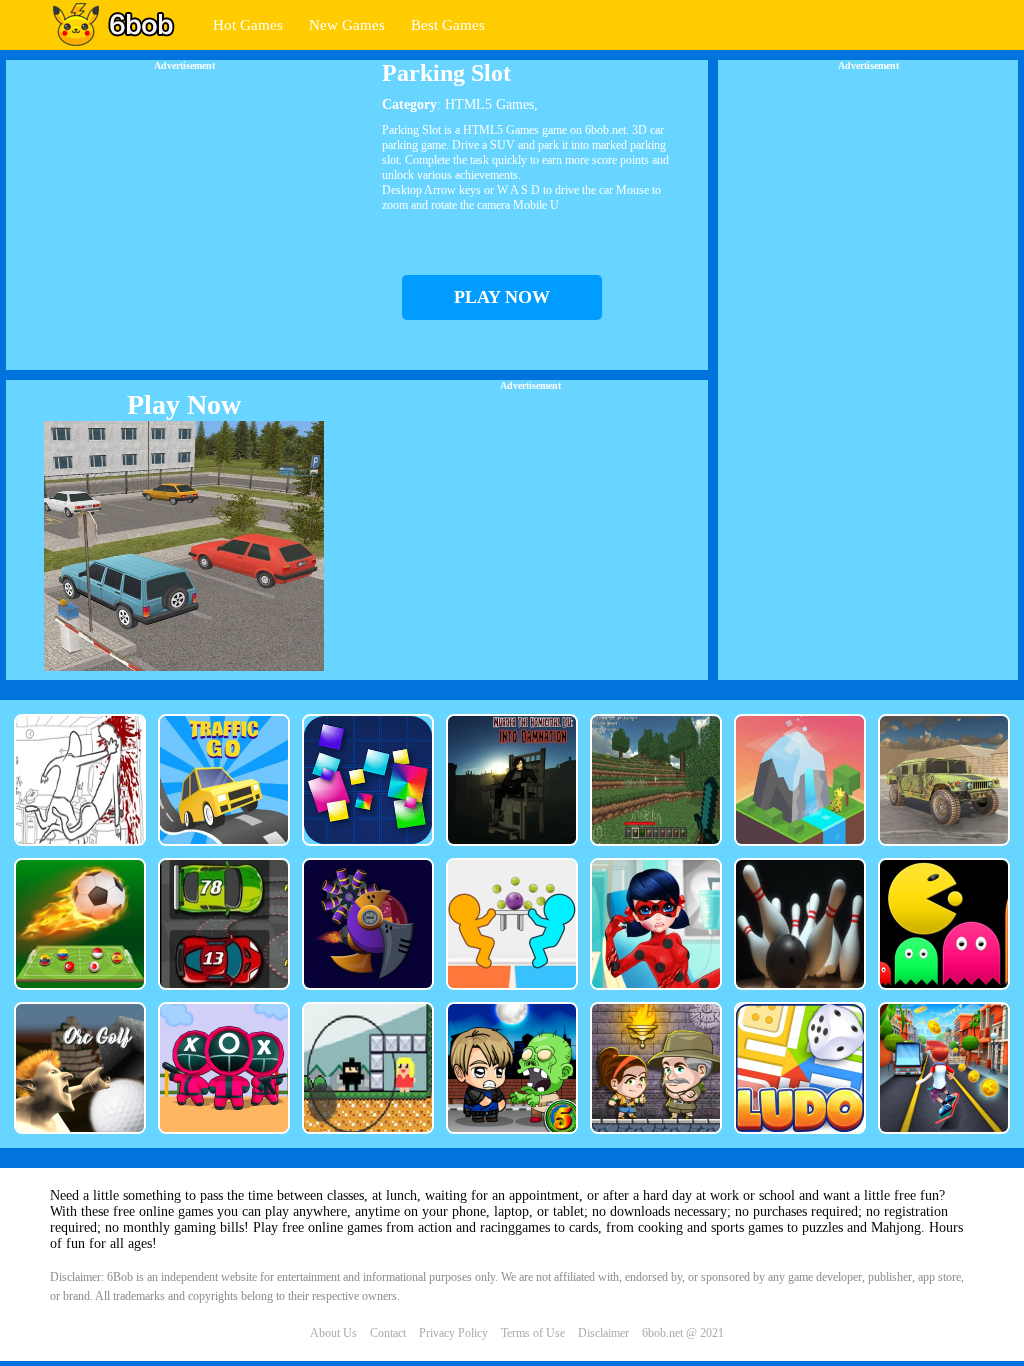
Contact (388, 1333)
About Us (333, 1333)
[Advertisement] (184, 211)
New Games (347, 25)
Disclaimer (603, 1333)
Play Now (184, 404)
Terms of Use (533, 1333)
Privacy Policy (453, 1333)
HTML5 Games (489, 104)
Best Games (448, 25)
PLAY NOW (502, 297)
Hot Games (248, 25)
